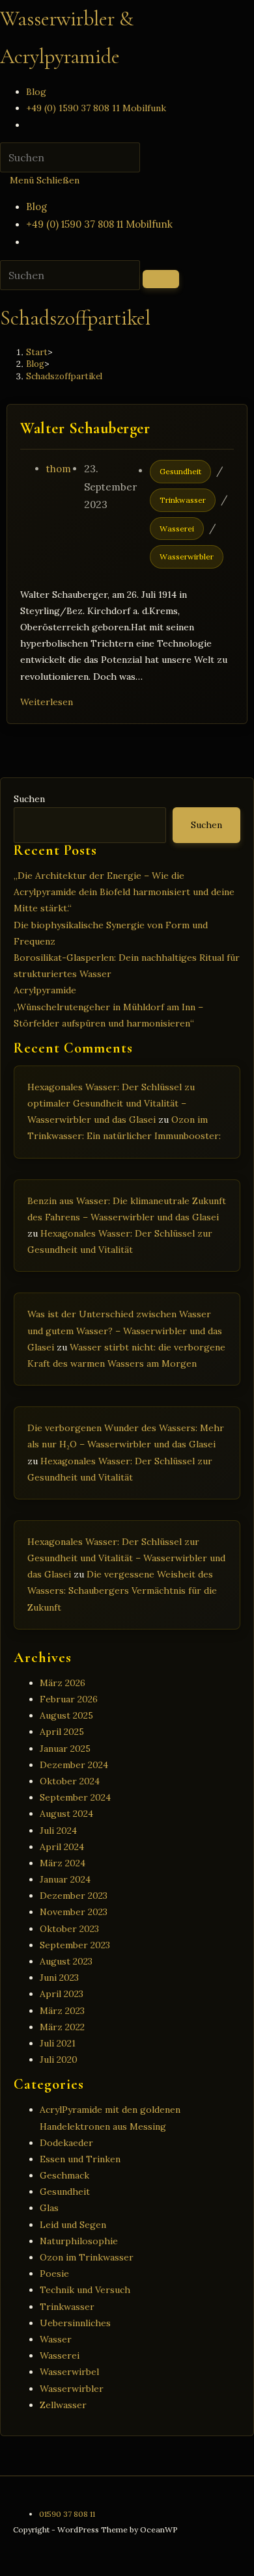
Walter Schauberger (85, 428)
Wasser (56, 2339)
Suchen (29, 799)
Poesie (54, 2274)
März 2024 (63, 1863)
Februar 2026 (69, 1699)
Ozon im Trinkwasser (87, 2257)
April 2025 (62, 1732)
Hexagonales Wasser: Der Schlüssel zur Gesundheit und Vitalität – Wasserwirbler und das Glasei (126, 1558)
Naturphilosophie (79, 2241)
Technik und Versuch (85, 2290)
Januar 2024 (65, 1879)
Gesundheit (180, 471)
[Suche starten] (161, 279)
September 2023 (75, 1945)
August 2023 (66, 1961)
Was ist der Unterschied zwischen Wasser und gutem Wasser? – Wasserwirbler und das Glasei (125, 1330)
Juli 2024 (58, 1831)
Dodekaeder (66, 2143)
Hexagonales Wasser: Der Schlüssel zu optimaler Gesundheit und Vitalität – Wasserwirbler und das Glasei (111, 1103)
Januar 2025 (65, 1749)
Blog (36, 207)
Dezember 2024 (74, 1765)
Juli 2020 (59, 2059)
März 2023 (62, 2011)
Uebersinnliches (75, 2323)
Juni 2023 (59, 1978)
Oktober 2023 (69, 1929)
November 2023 (74, 1912)
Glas (49, 2208)
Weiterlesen (50, 702)
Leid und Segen (73, 2225)
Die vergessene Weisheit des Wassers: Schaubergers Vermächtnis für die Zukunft (122, 1590)
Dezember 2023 (74, 1896)
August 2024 (66, 1814)
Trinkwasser (183, 500)
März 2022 (62, 2027)
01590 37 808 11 (67, 2514)
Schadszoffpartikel (64, 376)
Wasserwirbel (69, 2372)
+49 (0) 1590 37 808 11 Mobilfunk (99, 224)
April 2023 (62, 1994)
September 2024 (75, 1797)
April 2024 (62, 1847)
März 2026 (63, 1683)
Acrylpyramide (45, 990)
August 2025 (66, 1715)
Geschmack (64, 2175)
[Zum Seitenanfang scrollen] (4, 2568)
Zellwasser (63, 2405)
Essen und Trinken (80, 2159)
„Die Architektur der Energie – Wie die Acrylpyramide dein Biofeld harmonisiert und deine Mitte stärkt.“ (124, 892)
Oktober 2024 (70, 1781)
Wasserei (177, 529)
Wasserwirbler (187, 557)
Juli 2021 (58, 2043)
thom (59, 469)
